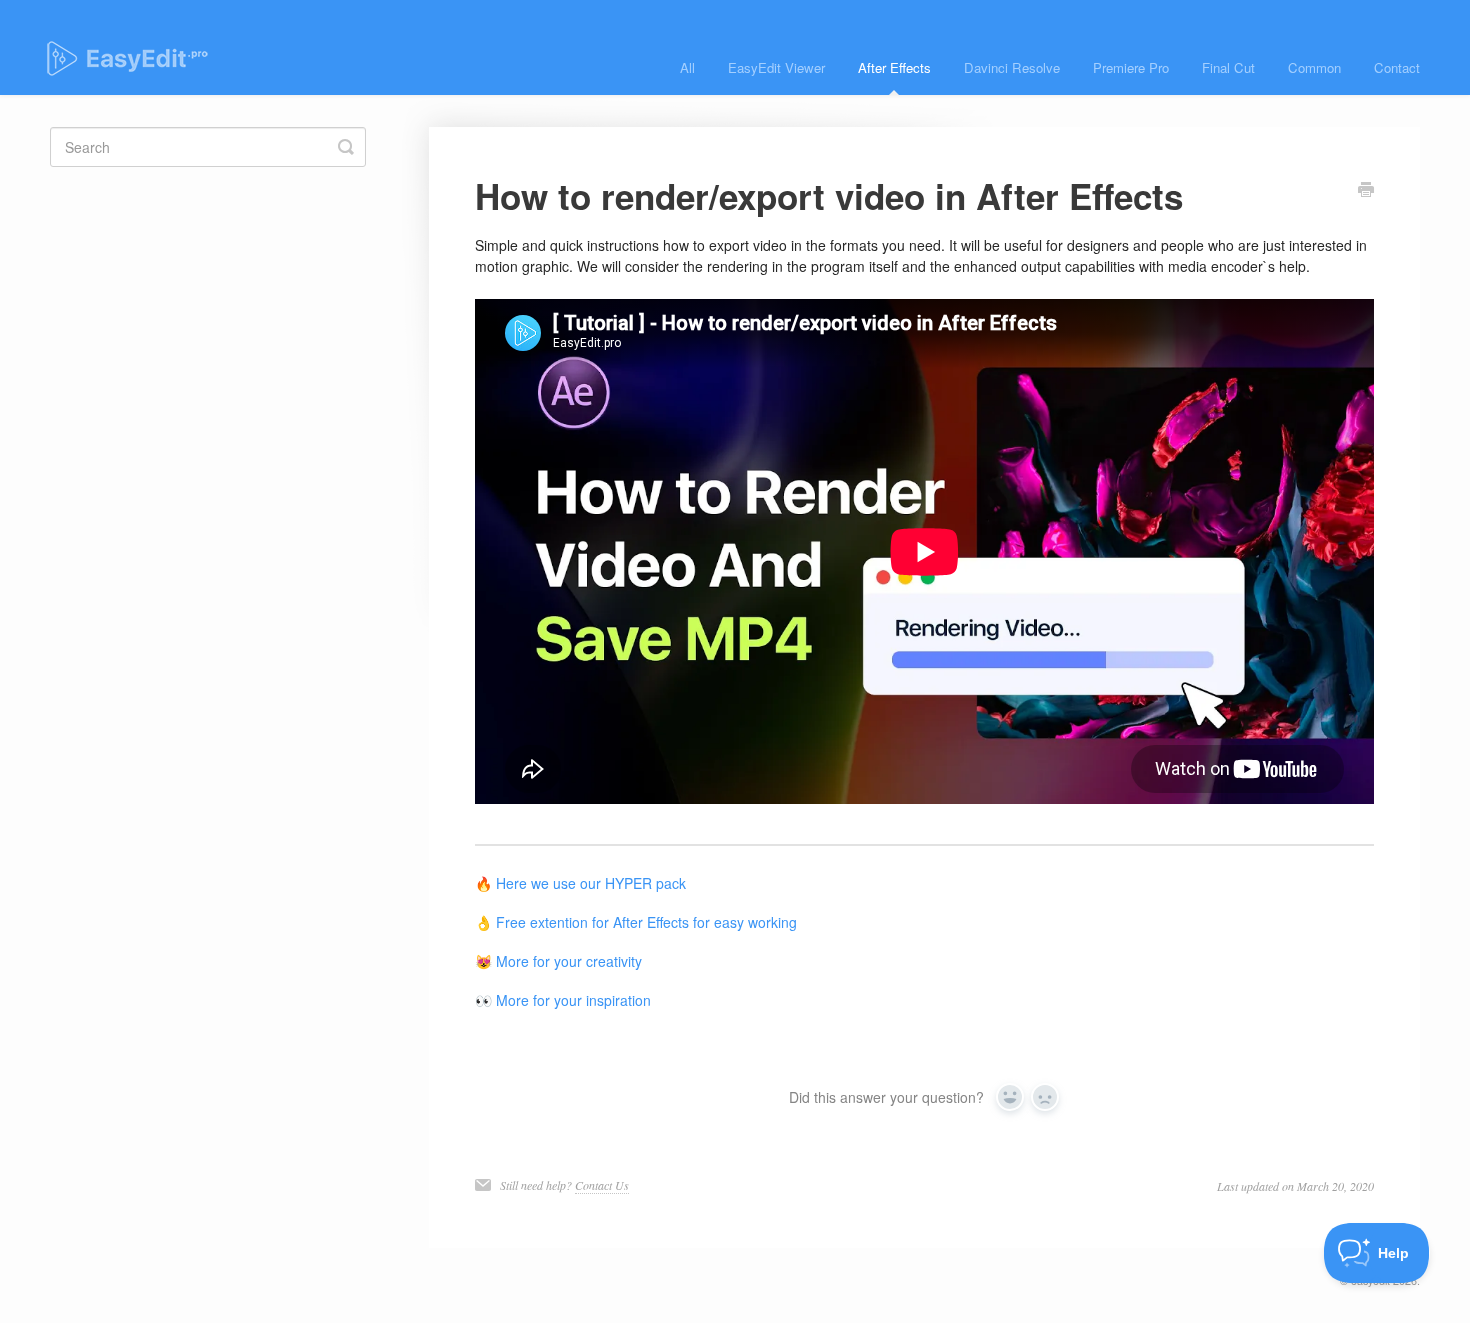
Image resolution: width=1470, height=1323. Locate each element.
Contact (1397, 67)
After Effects (894, 67)
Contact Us (602, 1185)
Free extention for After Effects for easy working (646, 922)
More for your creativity (569, 961)
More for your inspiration (573, 1000)
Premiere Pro (1131, 67)
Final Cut (1228, 67)
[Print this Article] (1366, 191)
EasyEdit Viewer (776, 67)
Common (1314, 67)
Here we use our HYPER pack (591, 883)
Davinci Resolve (1012, 67)
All (687, 67)
